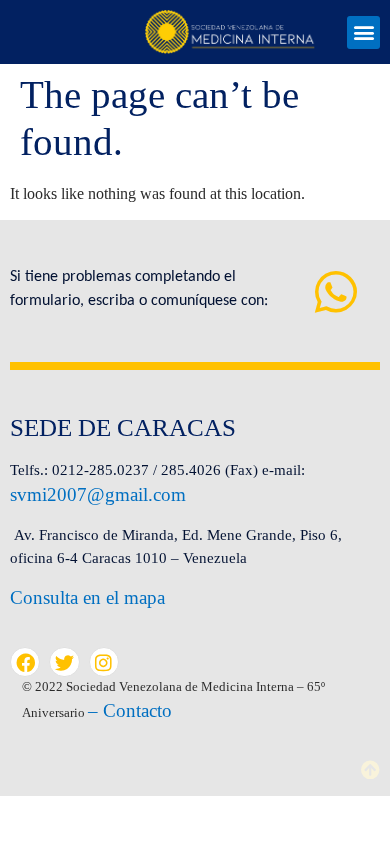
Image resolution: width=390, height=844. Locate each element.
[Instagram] (104, 662)
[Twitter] (64, 662)
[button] (363, 32)
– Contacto (130, 710)
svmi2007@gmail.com (98, 494)
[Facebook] (25, 662)
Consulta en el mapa (87, 597)
